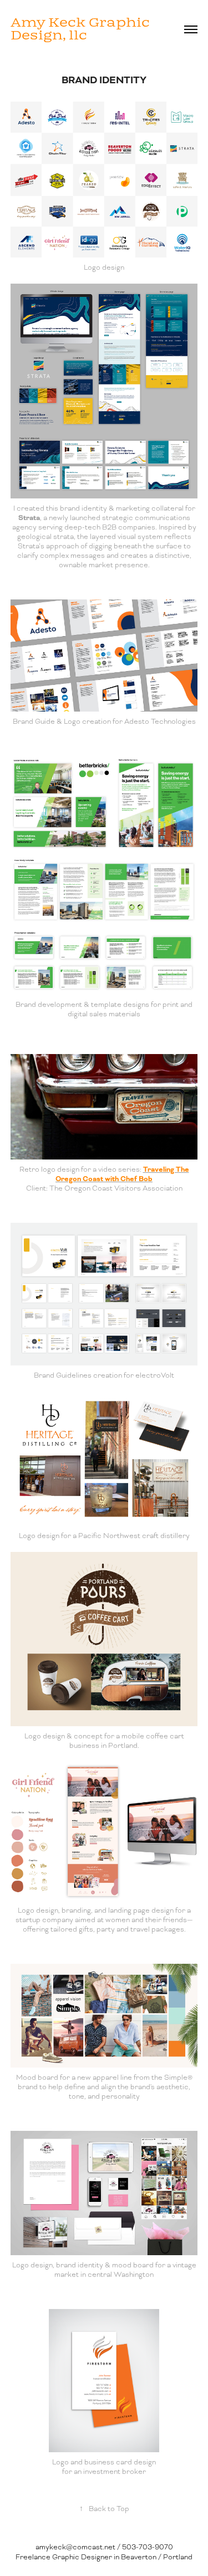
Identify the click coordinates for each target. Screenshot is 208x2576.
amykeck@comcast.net (75, 2547)
